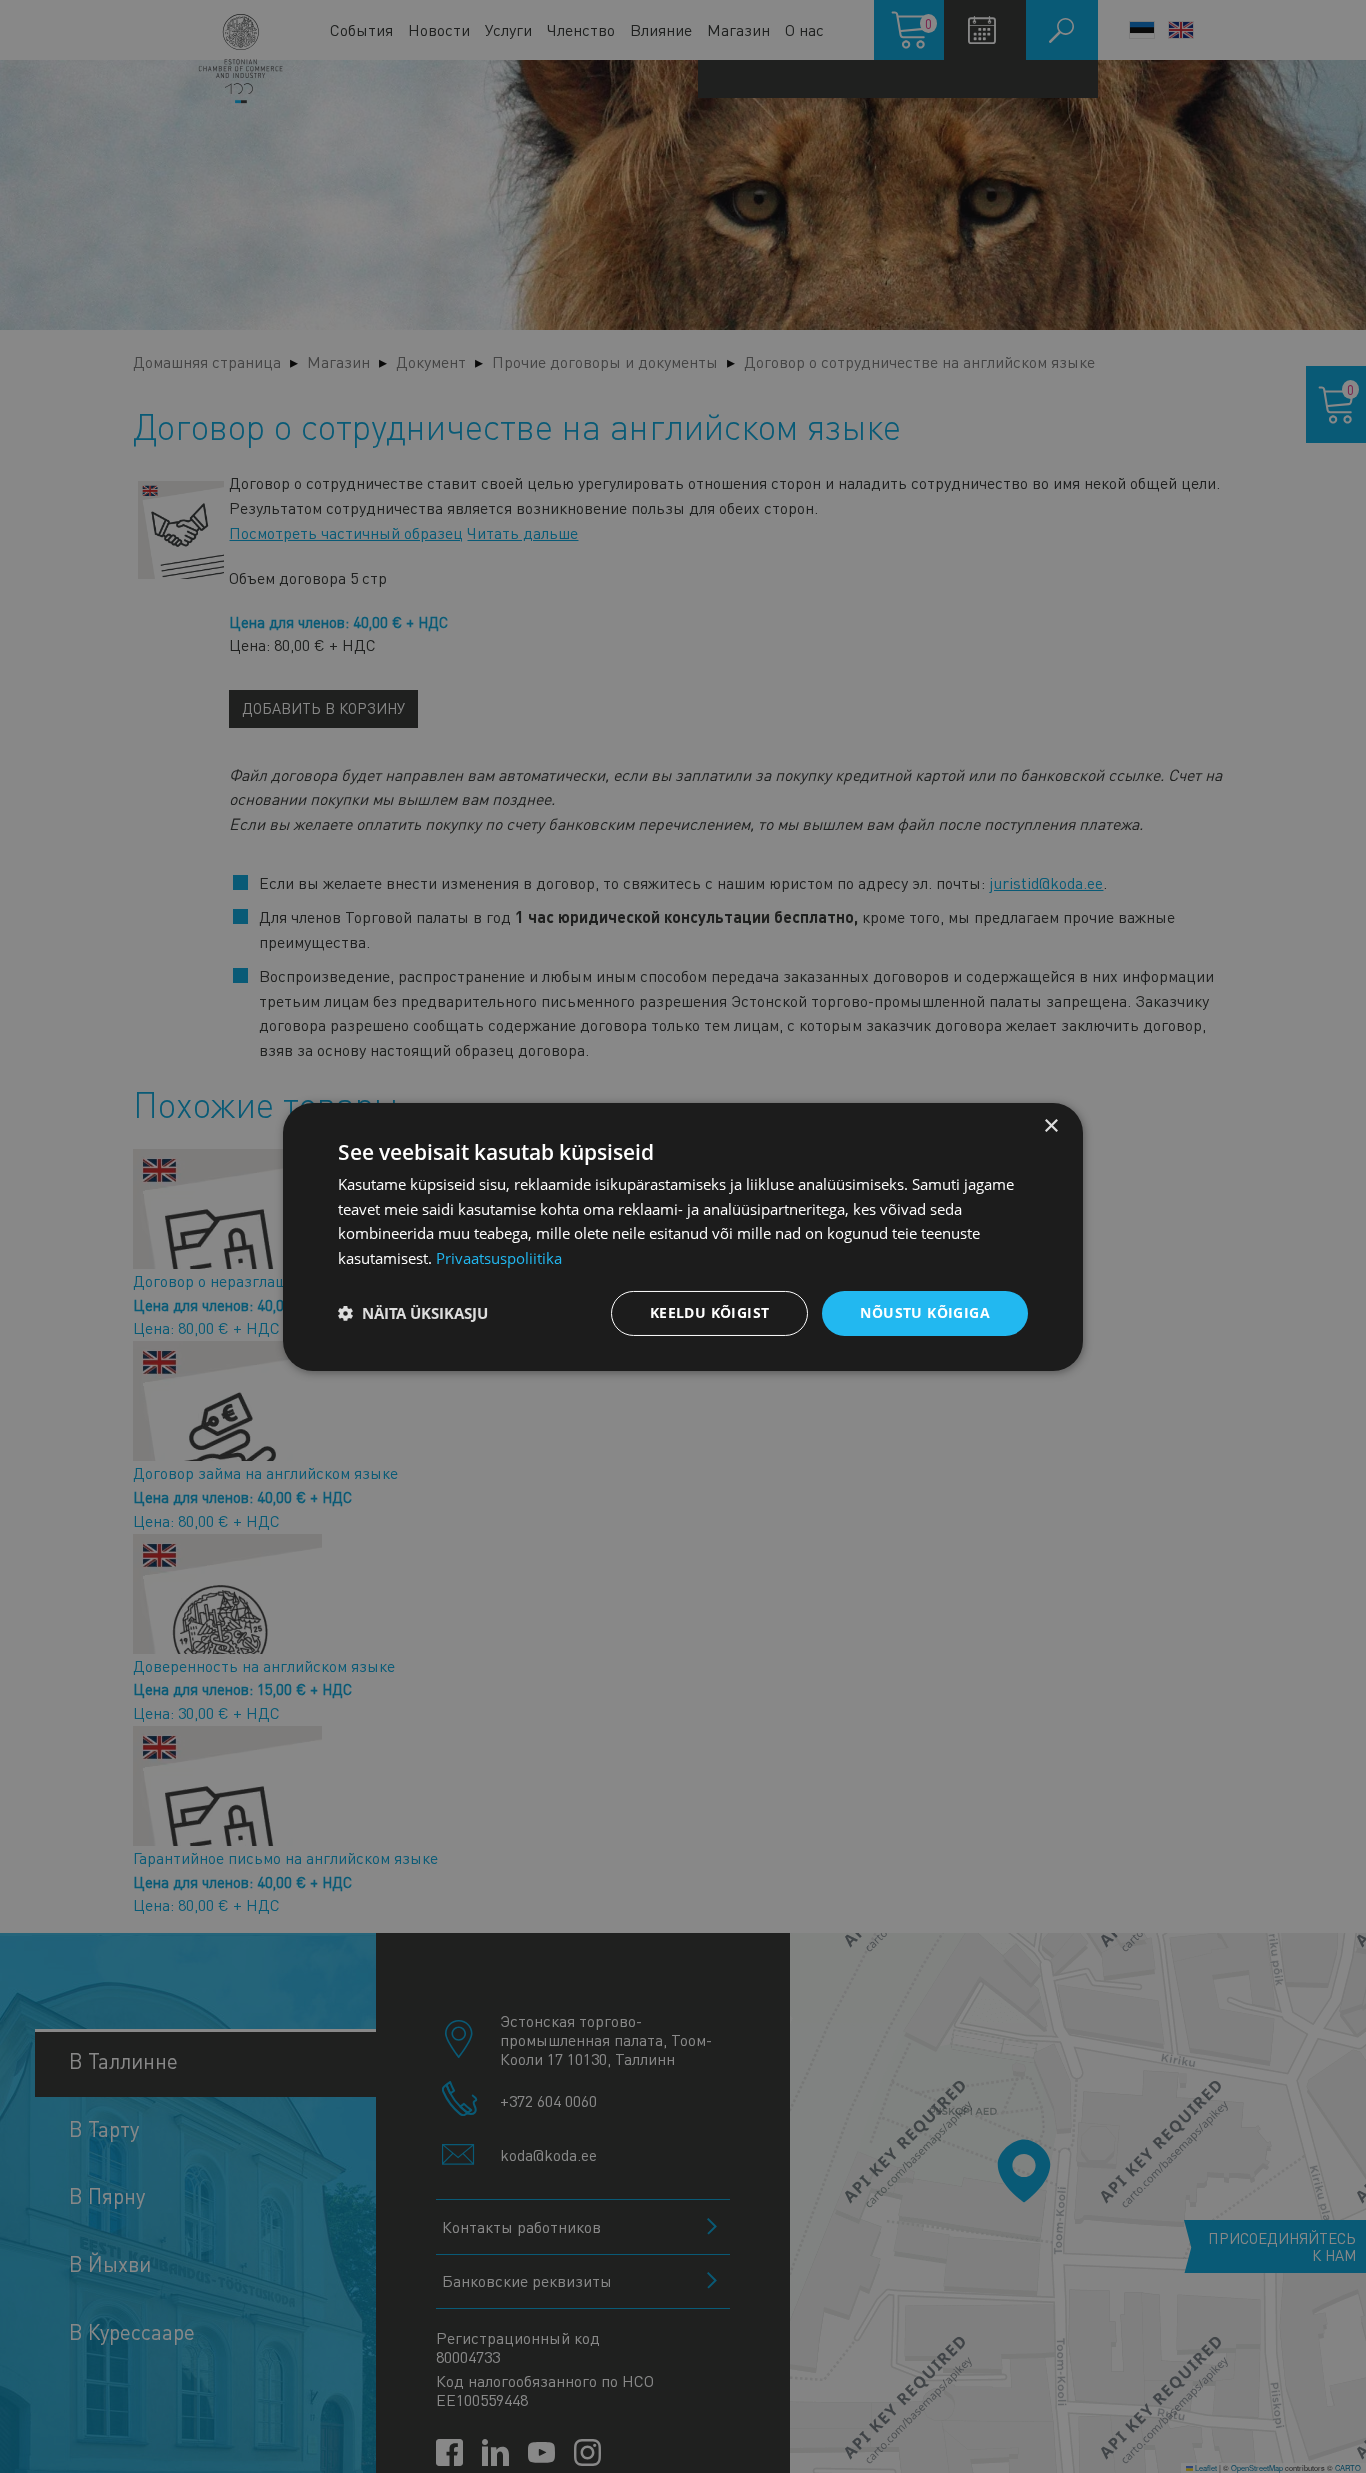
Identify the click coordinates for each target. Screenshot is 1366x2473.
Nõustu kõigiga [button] (925, 1312)
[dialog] (683, 1236)
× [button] (1050, 1125)
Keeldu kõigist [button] (710, 1312)
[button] (413, 1313)
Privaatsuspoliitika (499, 1258)
